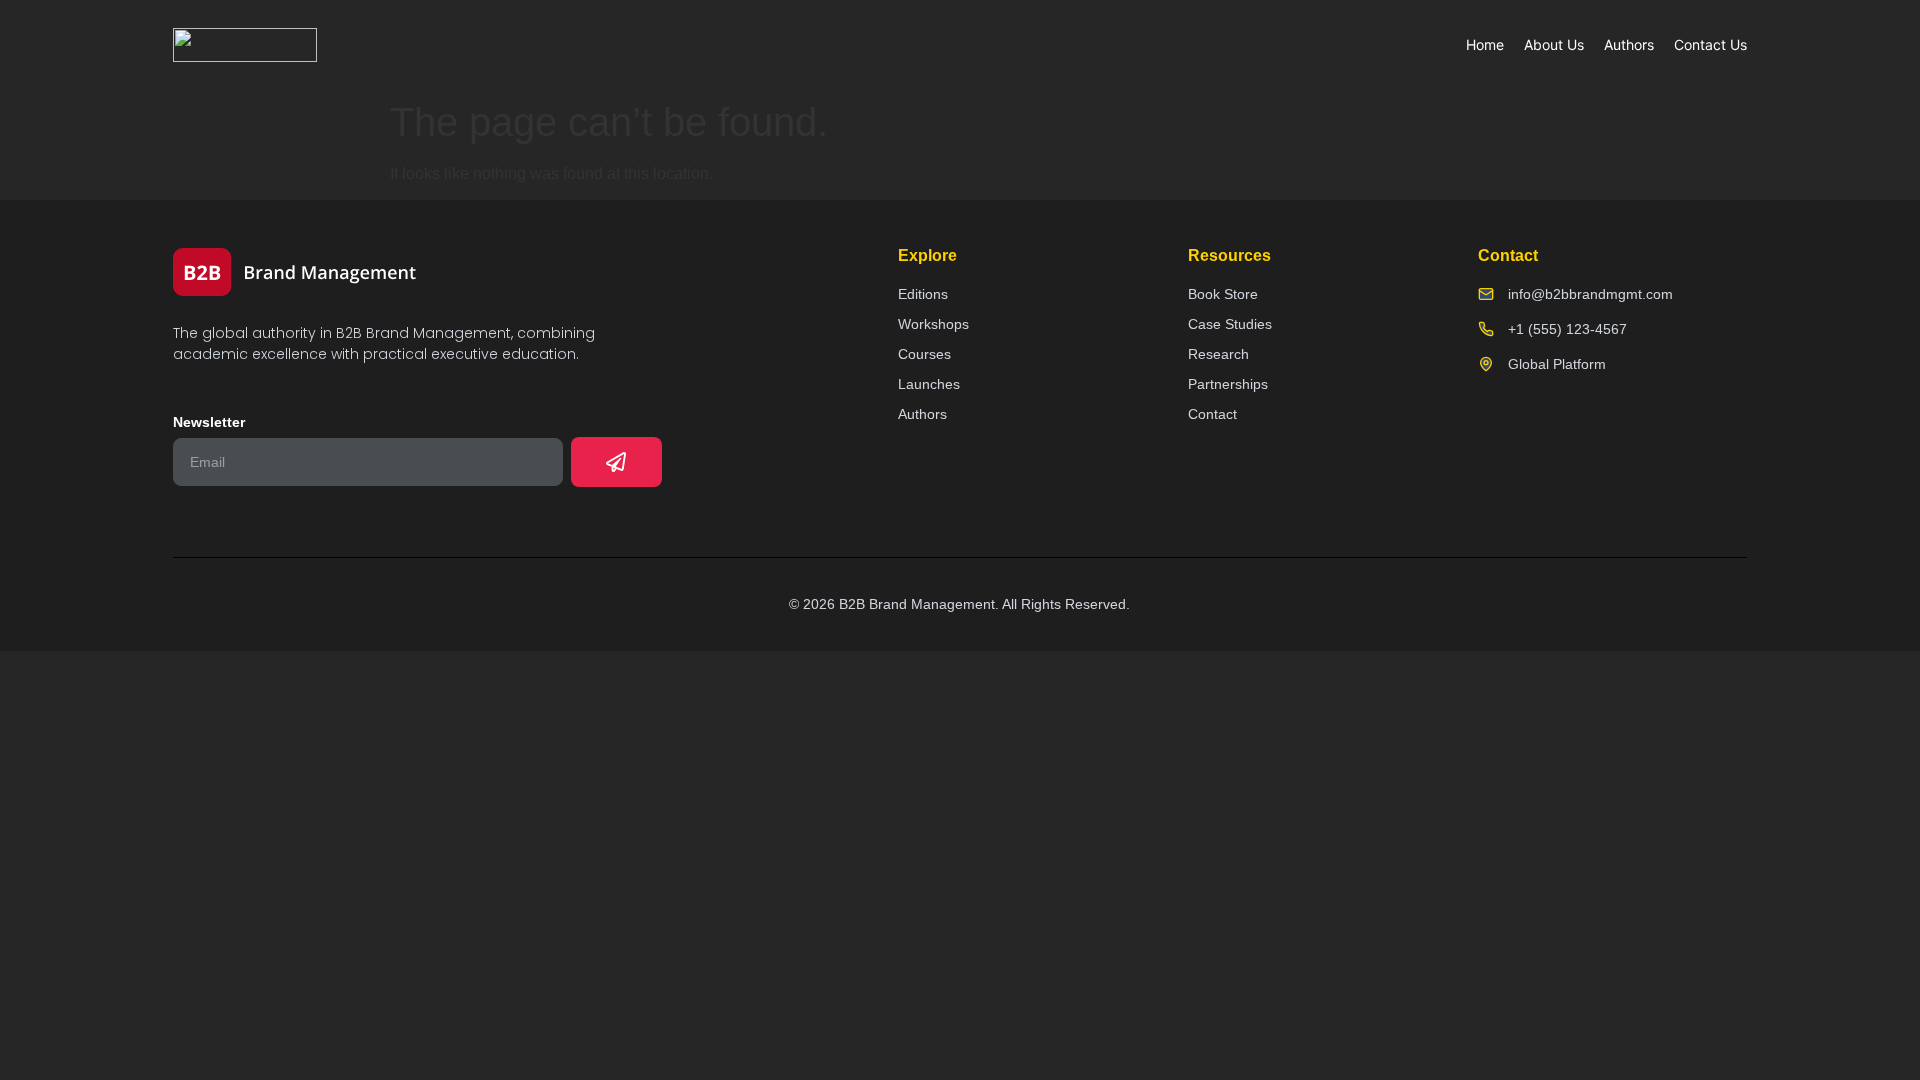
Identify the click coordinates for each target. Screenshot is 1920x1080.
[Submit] (616, 462)
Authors (1629, 44)
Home (1485, 44)
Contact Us (1710, 44)
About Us (1554, 44)
